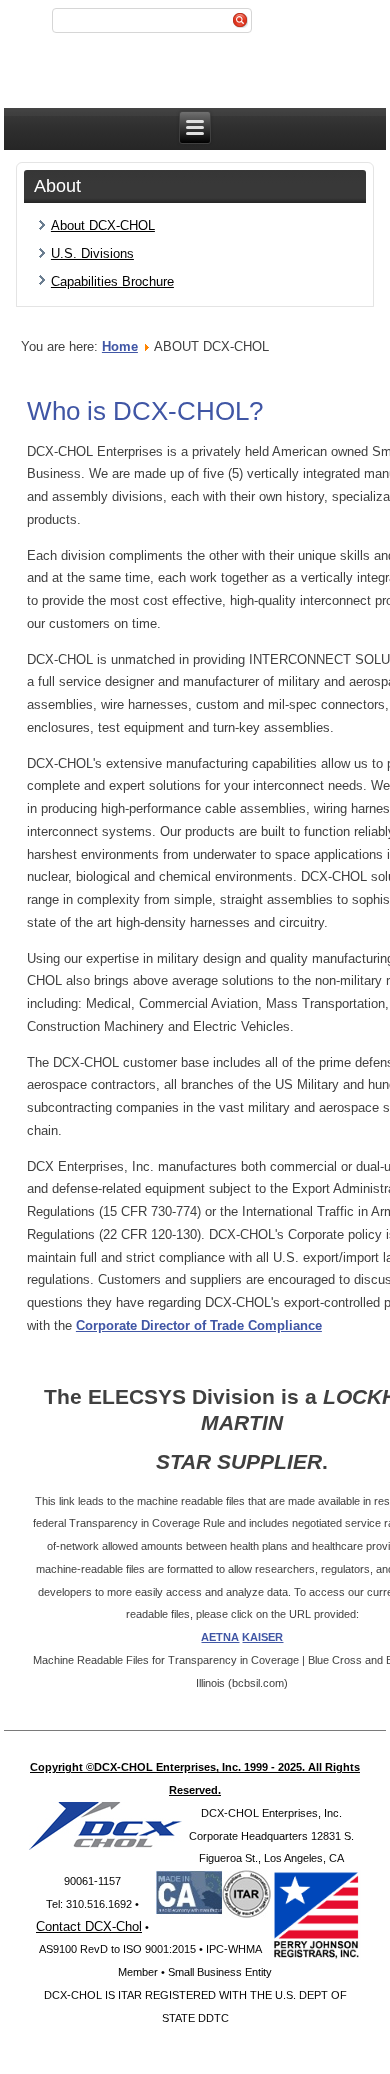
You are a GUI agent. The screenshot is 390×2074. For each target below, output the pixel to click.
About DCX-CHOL (103, 225)
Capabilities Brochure (112, 281)
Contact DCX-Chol (89, 1926)
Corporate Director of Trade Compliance (199, 1325)
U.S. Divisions (92, 253)
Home (120, 346)
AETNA (220, 1637)
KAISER (262, 1637)
